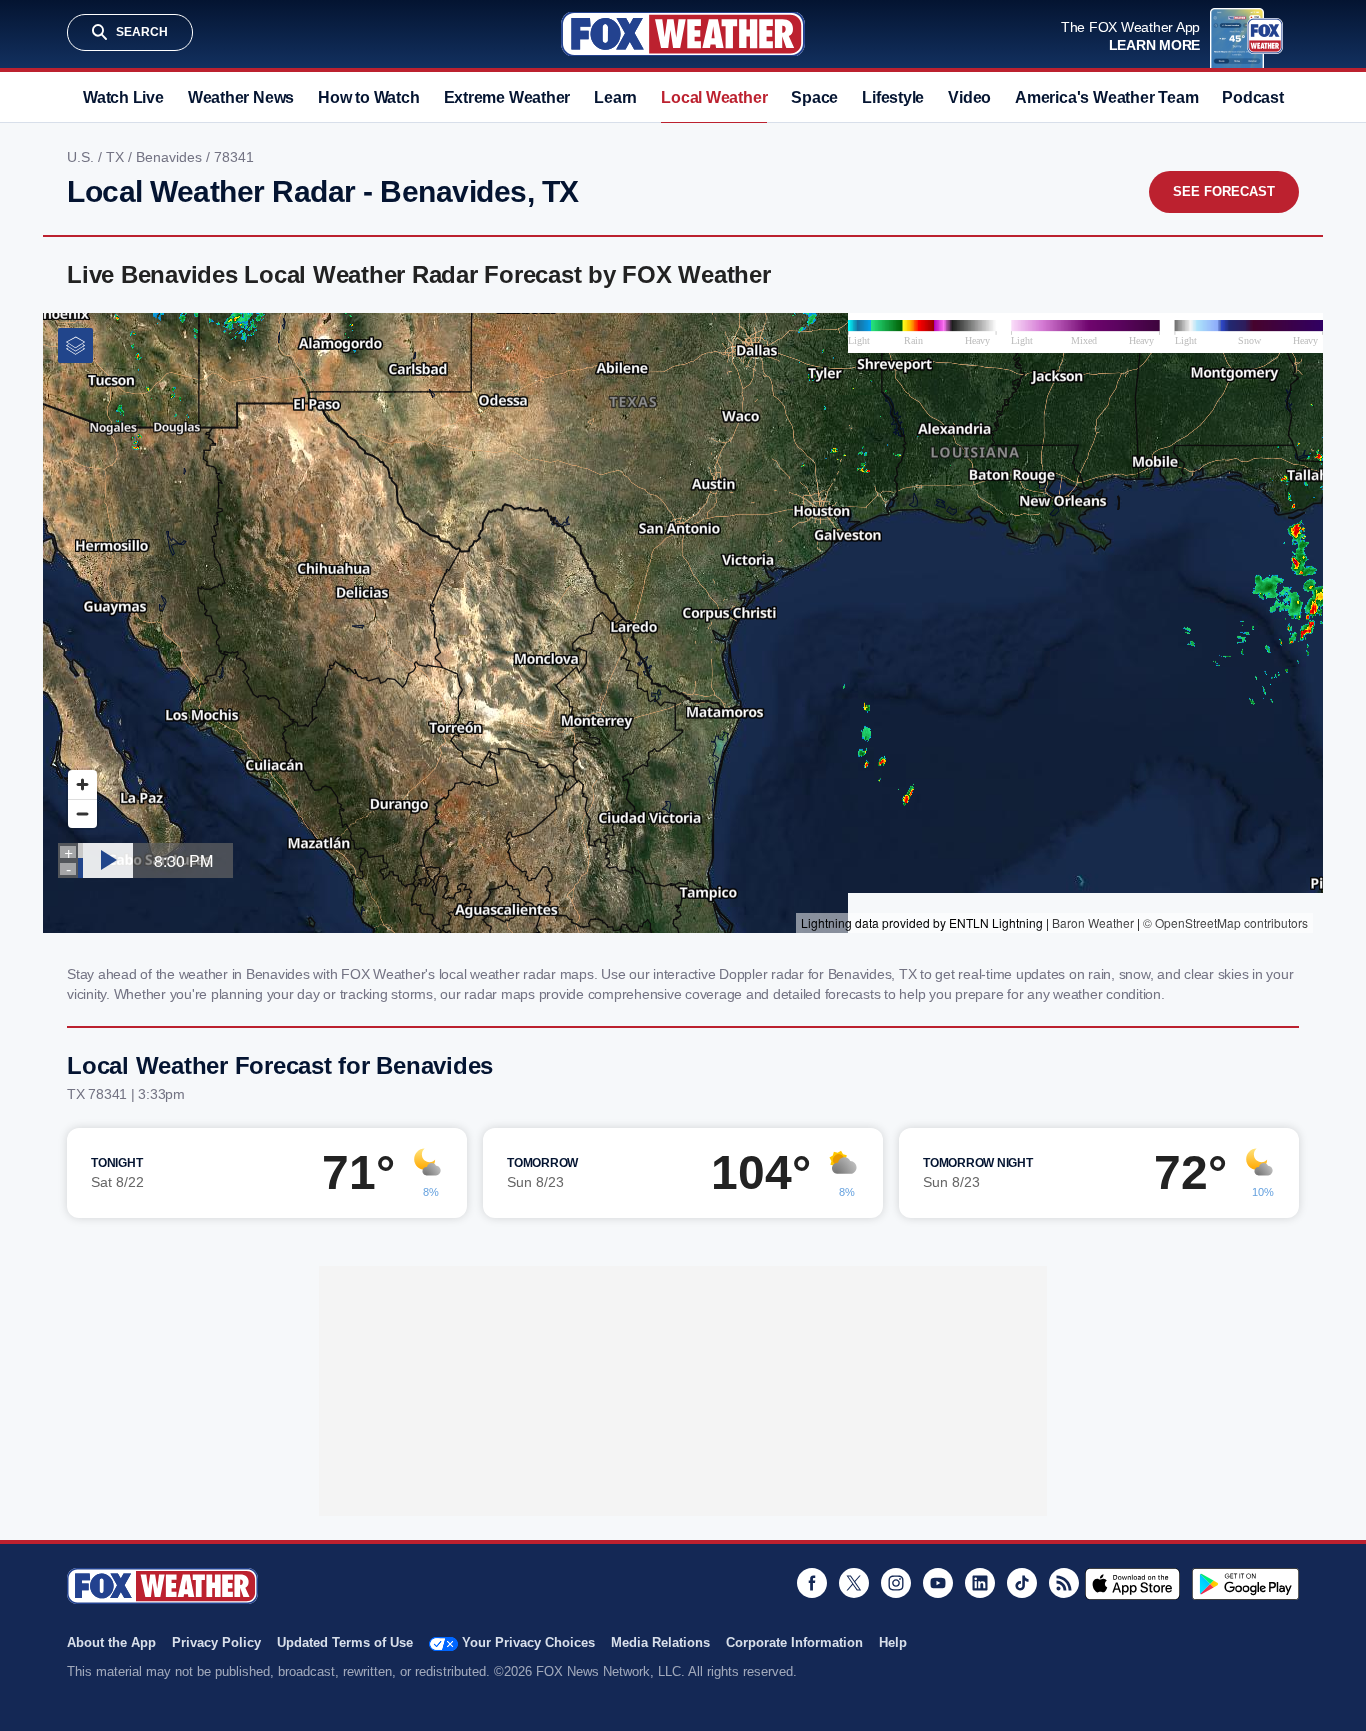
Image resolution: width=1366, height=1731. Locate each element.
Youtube (938, 1583)
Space (814, 97)
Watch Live (123, 97)
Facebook (812, 1583)
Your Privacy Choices (528, 1642)
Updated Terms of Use (345, 1642)
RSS (1064, 1583)
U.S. (82, 157)
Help (893, 1642)
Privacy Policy (216, 1642)
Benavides (171, 157)
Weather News (241, 97)
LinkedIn (980, 1583)
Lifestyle (893, 97)
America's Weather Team (1106, 97)
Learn (615, 97)
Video (969, 97)
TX (117, 157)
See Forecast (1224, 191)
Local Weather (714, 97)
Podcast (1252, 97)
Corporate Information (794, 1642)
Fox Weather (683, 34)
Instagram (896, 1583)
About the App (111, 1642)
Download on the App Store (1132, 1584)
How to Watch (368, 97)
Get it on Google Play (1245, 1584)
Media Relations (660, 1642)
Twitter (854, 1583)
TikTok (1022, 1583)
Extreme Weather (507, 97)
